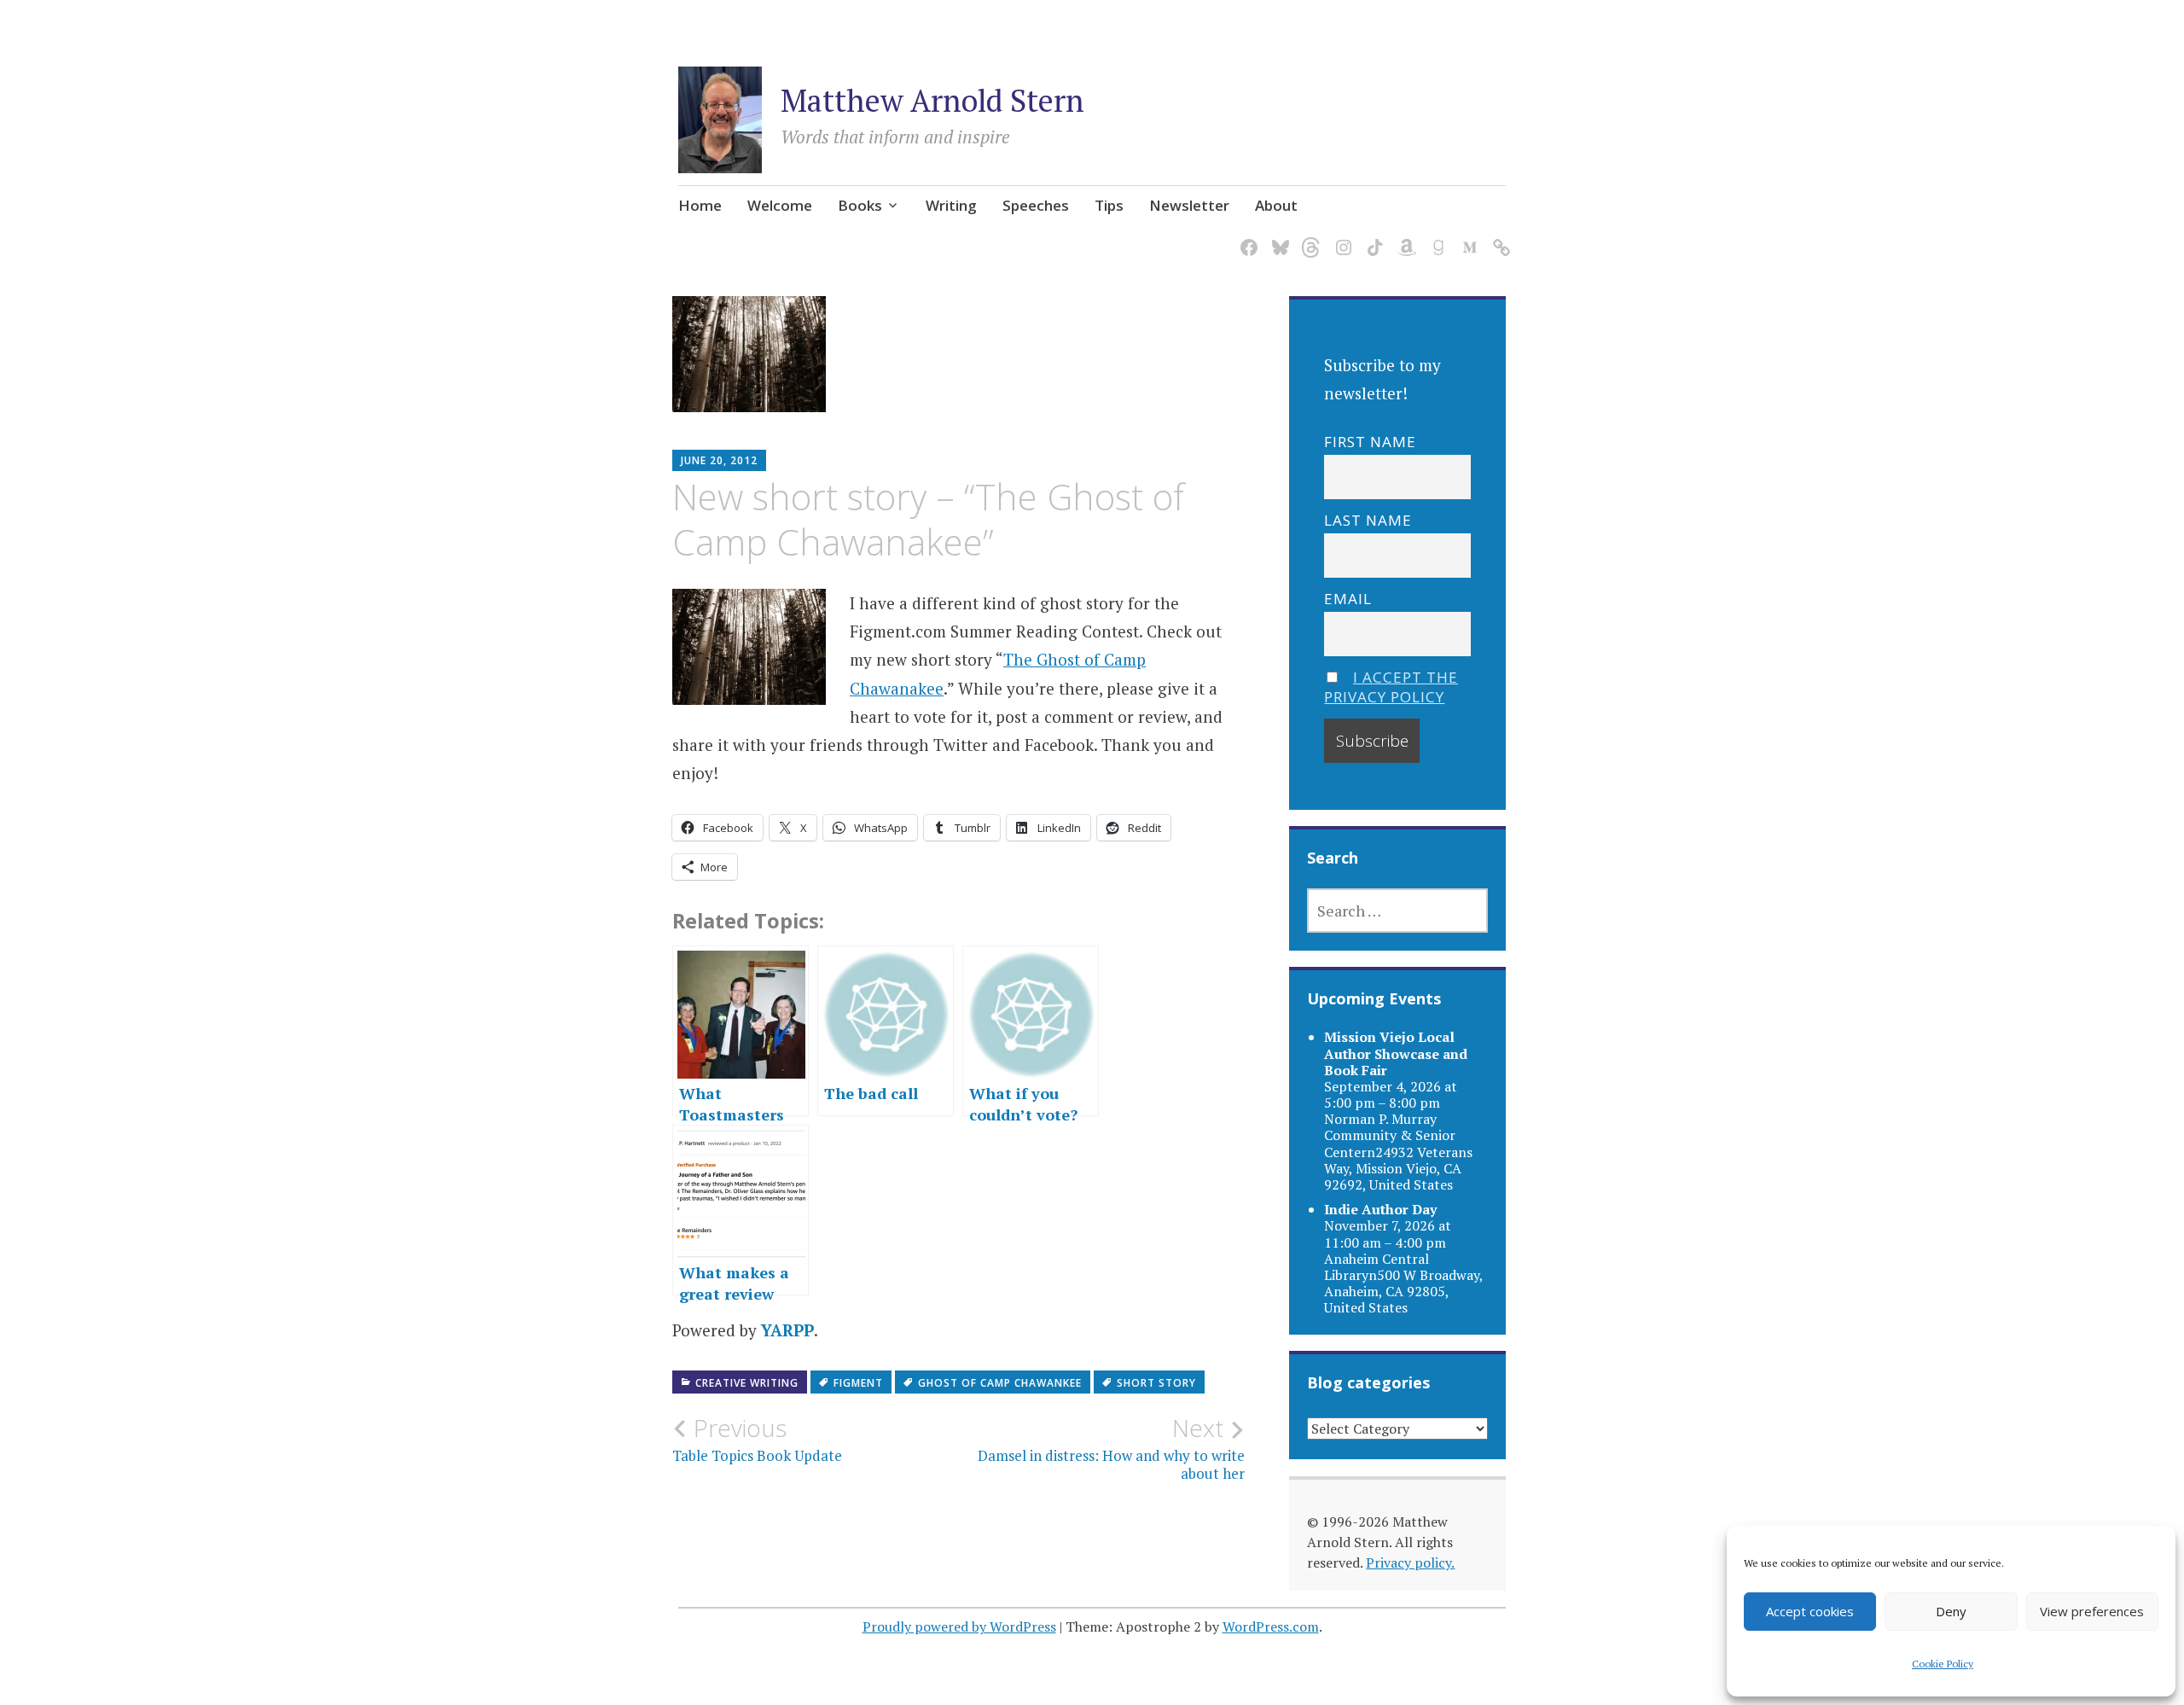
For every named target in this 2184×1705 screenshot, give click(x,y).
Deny (1951, 1611)
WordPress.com (1271, 1626)
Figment (858, 1383)
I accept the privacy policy (1391, 687)
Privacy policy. (1410, 1562)
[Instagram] (1341, 237)
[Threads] (1309, 237)
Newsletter (1189, 205)
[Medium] (1467, 237)
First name (1370, 442)
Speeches (1036, 205)
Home (700, 205)
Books (860, 205)
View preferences (2092, 1611)
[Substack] (1499, 237)
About (1276, 205)
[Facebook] (1246, 237)
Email (1348, 599)
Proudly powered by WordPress (959, 1626)
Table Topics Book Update (757, 1440)
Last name (1368, 520)
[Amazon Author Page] (1404, 237)
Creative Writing (747, 1383)
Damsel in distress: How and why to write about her (1111, 1448)
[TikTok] (1372, 237)
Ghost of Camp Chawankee (1000, 1383)
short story (1156, 1383)
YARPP (787, 1330)
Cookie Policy (1943, 1664)
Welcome (780, 205)
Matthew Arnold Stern (932, 100)
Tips (1109, 205)
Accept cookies (1810, 1611)
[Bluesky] (1278, 237)
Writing (951, 205)
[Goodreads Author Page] (1435, 237)
